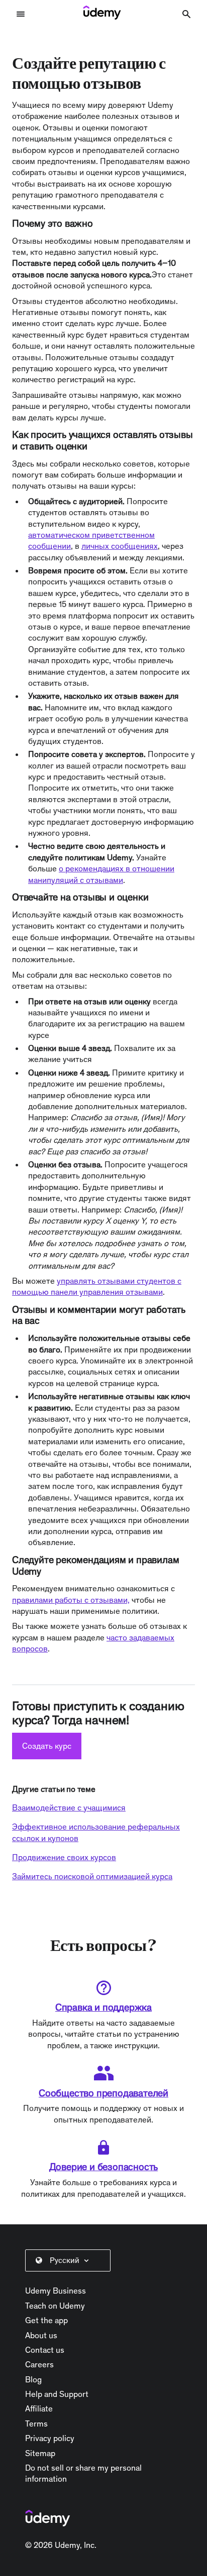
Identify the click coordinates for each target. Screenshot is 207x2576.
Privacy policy (50, 2438)
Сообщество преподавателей (103, 2093)
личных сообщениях (120, 546)
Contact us (45, 2350)
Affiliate (39, 2408)
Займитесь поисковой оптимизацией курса (92, 1876)
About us (41, 2335)
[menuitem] (70, 2260)
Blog (33, 2379)
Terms (36, 2423)
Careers (39, 2364)
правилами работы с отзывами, (71, 1600)
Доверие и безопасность (104, 2167)
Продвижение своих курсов (64, 1857)
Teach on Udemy (55, 2306)
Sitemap (40, 2453)
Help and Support (57, 2394)
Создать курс (47, 1746)
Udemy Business (56, 2291)
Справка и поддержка (103, 2007)
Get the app (46, 2320)
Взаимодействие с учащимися (69, 1807)
